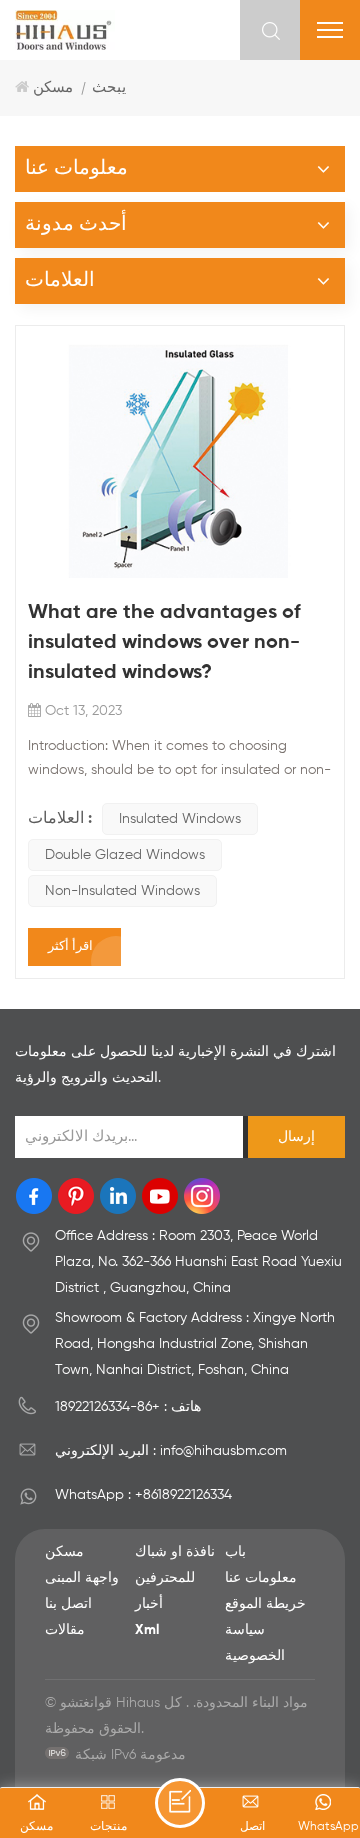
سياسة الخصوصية (255, 1643)
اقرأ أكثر (70, 946)
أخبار (149, 1604)
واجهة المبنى (82, 1578)
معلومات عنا (261, 1578)
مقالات (65, 1630)
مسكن (53, 87)
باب (235, 1552)
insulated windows (180, 819)
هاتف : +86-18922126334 (128, 1407)
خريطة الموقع (265, 1604)
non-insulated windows (122, 891)
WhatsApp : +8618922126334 (143, 1495)
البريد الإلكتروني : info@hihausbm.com (171, 1451)
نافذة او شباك (175, 1552)
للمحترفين (165, 1578)
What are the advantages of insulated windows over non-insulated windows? (164, 643)
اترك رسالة (180, 1803)
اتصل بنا (68, 1604)
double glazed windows (125, 855)
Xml (147, 1630)
